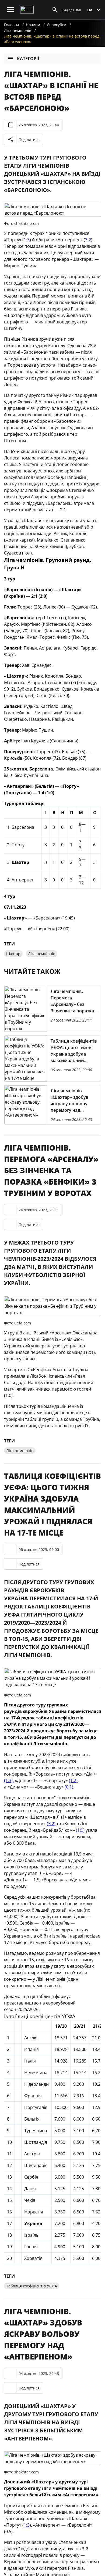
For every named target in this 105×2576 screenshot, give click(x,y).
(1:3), (9, 1780)
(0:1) (69, 1787)
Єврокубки (57, 25)
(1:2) (73, 1780)
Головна (12, 25)
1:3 (27, 240)
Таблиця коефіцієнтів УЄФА (32, 2286)
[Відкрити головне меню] (10, 10)
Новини (33, 25)
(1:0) (80, 1830)
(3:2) (51, 1824)
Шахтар (13, 954)
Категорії (28, 59)
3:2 (88, 240)
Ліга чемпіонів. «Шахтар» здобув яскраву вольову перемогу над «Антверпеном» (43, 2334)
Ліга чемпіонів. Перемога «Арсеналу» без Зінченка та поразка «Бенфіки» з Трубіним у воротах (51, 1170)
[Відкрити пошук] (55, 10)
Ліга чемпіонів (18, 30)
